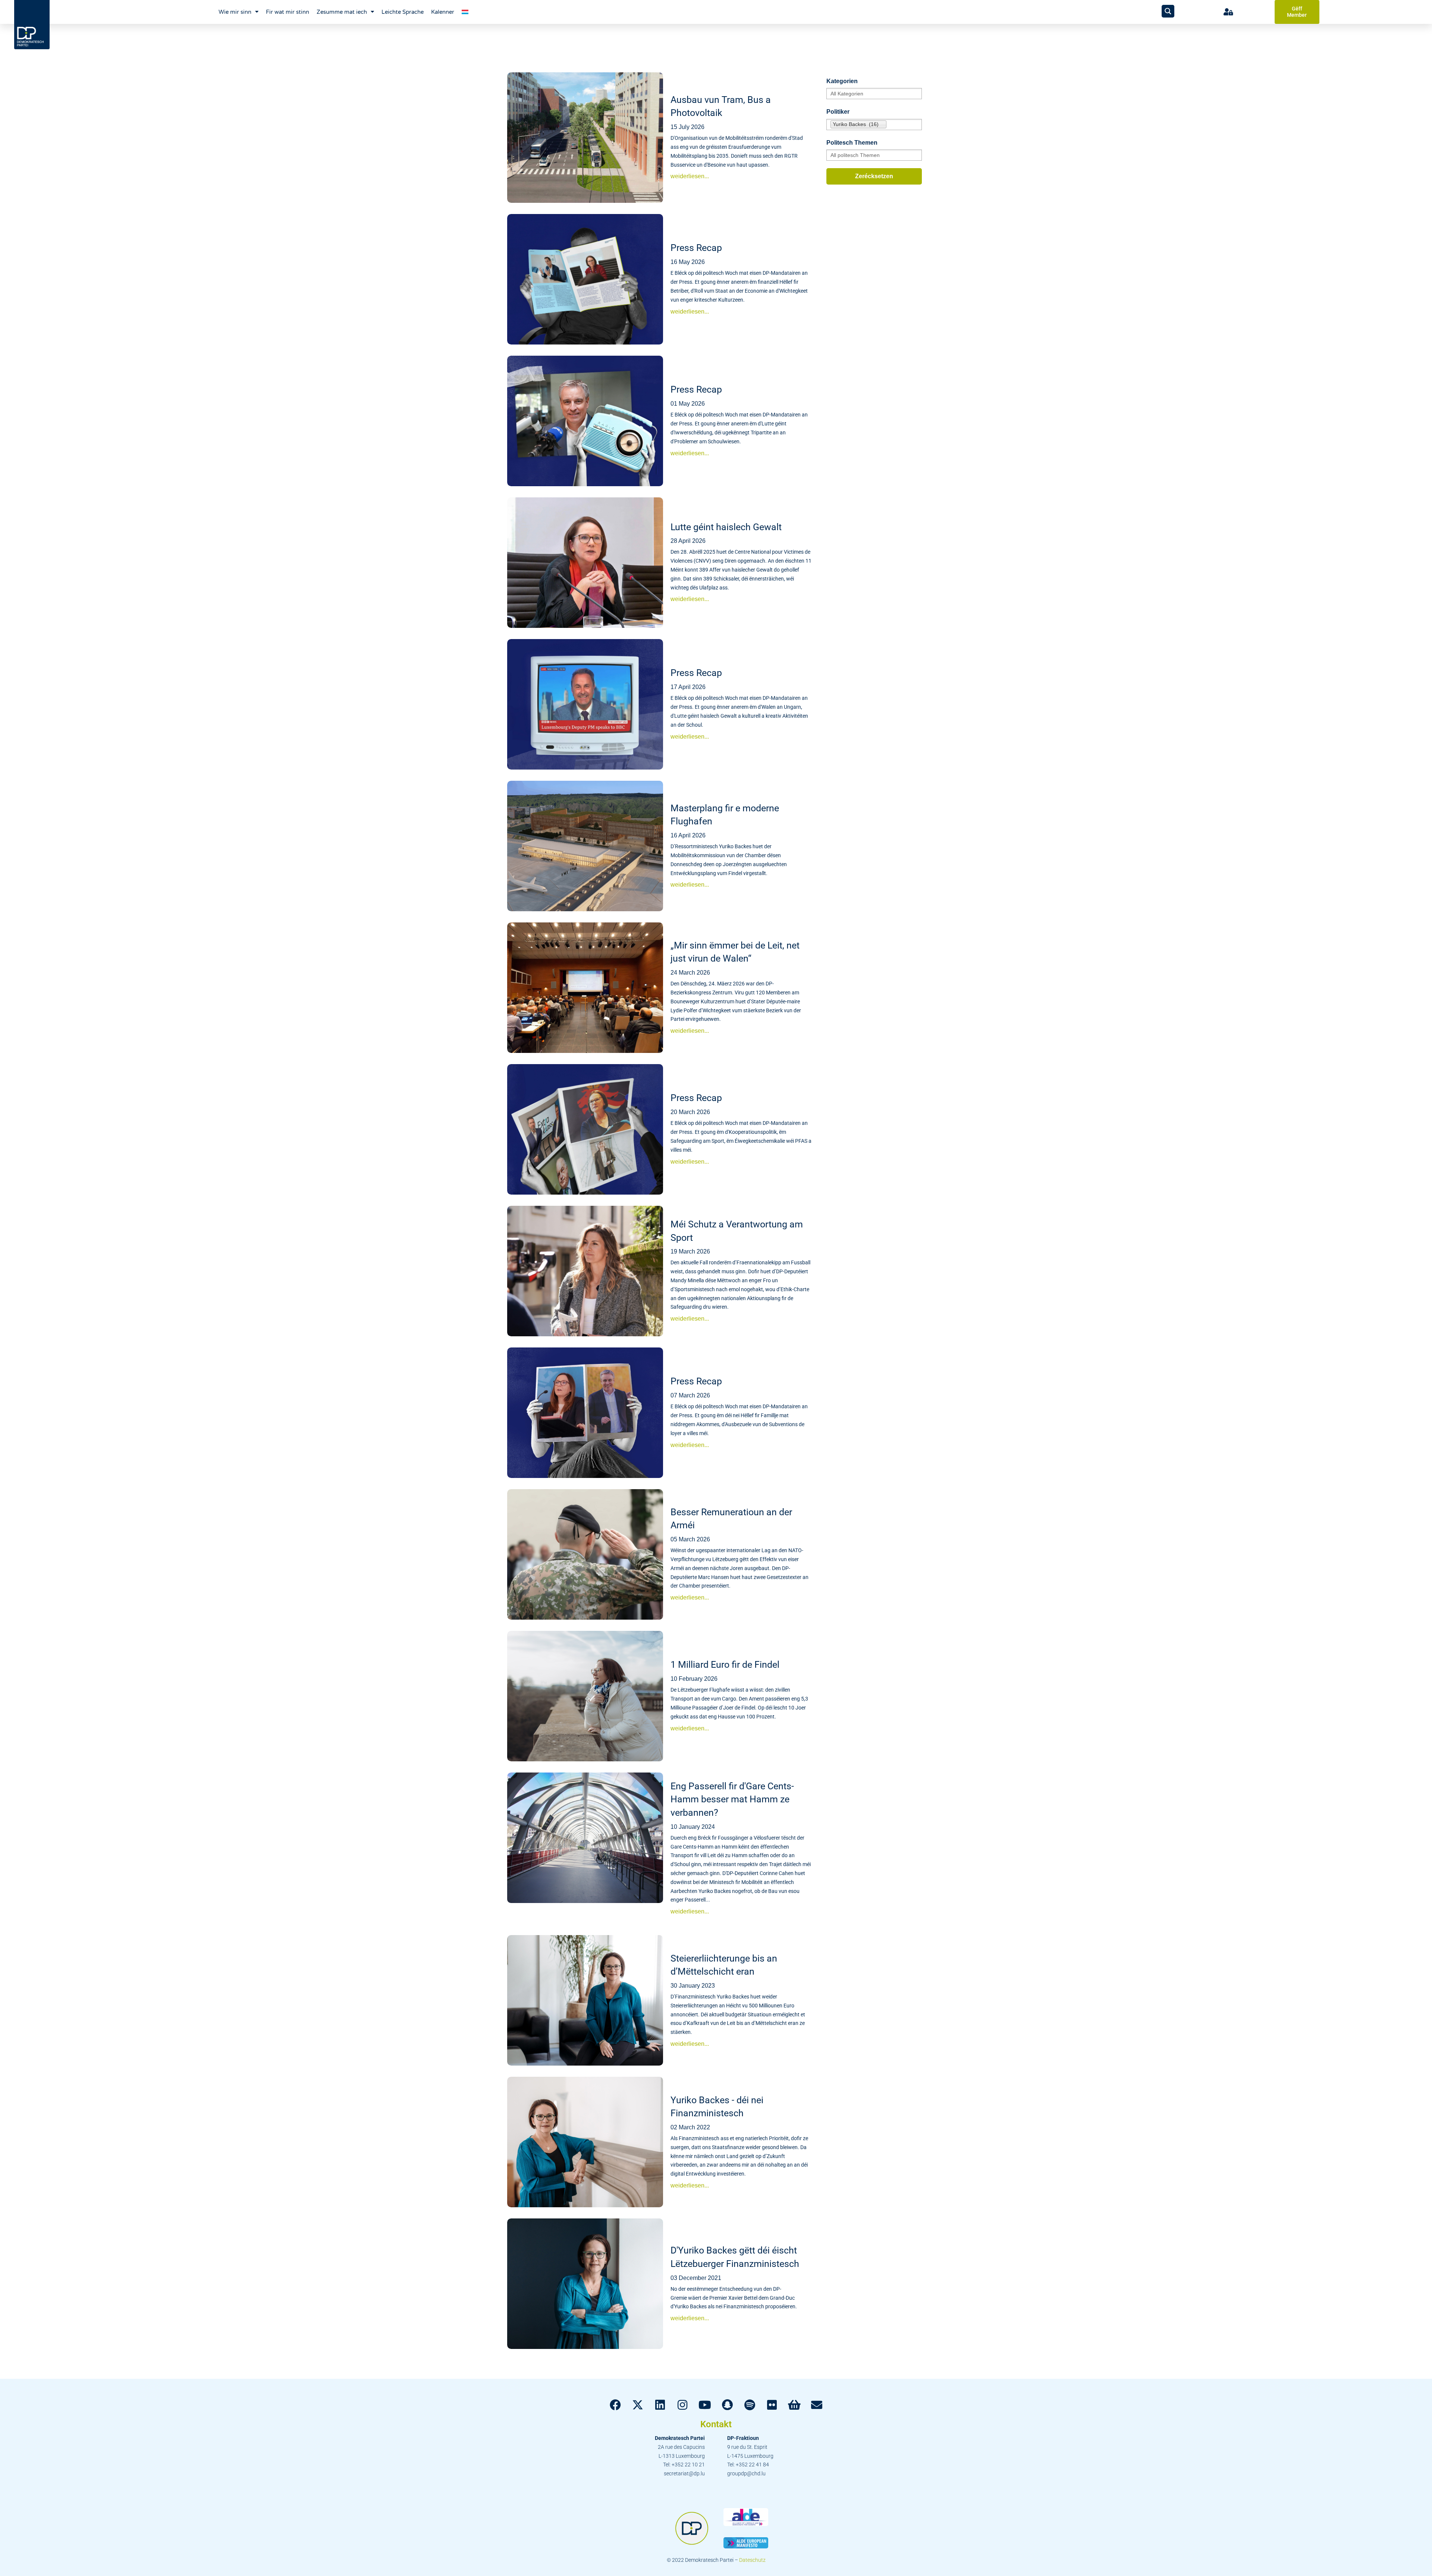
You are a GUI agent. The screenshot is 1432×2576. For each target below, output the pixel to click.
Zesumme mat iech (342, 12)
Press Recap (696, 248)
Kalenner (443, 12)
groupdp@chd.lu (746, 2473)
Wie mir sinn (235, 12)
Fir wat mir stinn (288, 12)
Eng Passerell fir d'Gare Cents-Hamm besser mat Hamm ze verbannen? (732, 1799)
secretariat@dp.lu (684, 2473)
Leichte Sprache (403, 12)
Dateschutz (752, 2560)
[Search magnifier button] (1168, 11)
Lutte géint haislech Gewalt (726, 527)
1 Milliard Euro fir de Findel (725, 1665)
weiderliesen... (690, 176)
